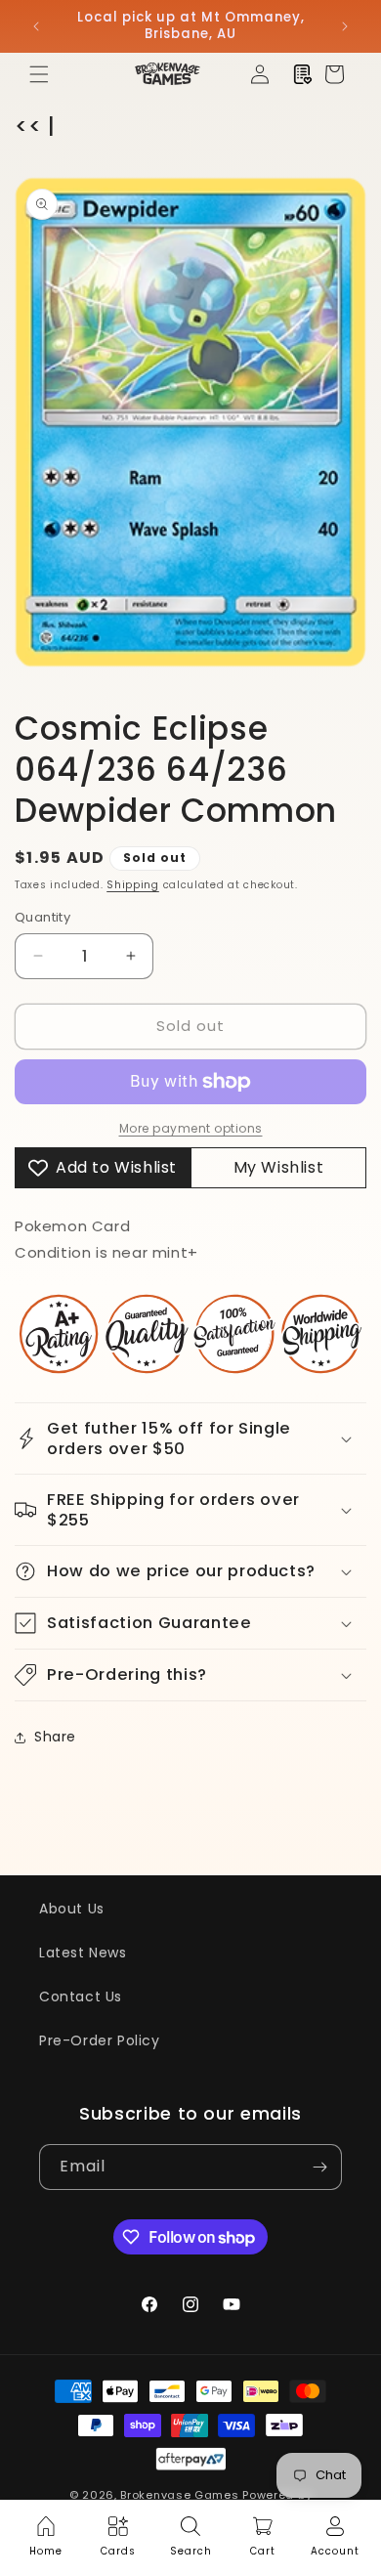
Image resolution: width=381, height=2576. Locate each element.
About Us (72, 1909)
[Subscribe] (319, 2167)
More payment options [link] (191, 1128)
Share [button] (55, 1737)
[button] (39, 74)
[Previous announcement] (36, 26)
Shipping (133, 885)
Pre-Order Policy (100, 2040)
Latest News (83, 1953)
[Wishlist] (303, 74)
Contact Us (81, 1996)
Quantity (42, 917)
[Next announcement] (345, 26)
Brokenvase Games (179, 2495)
